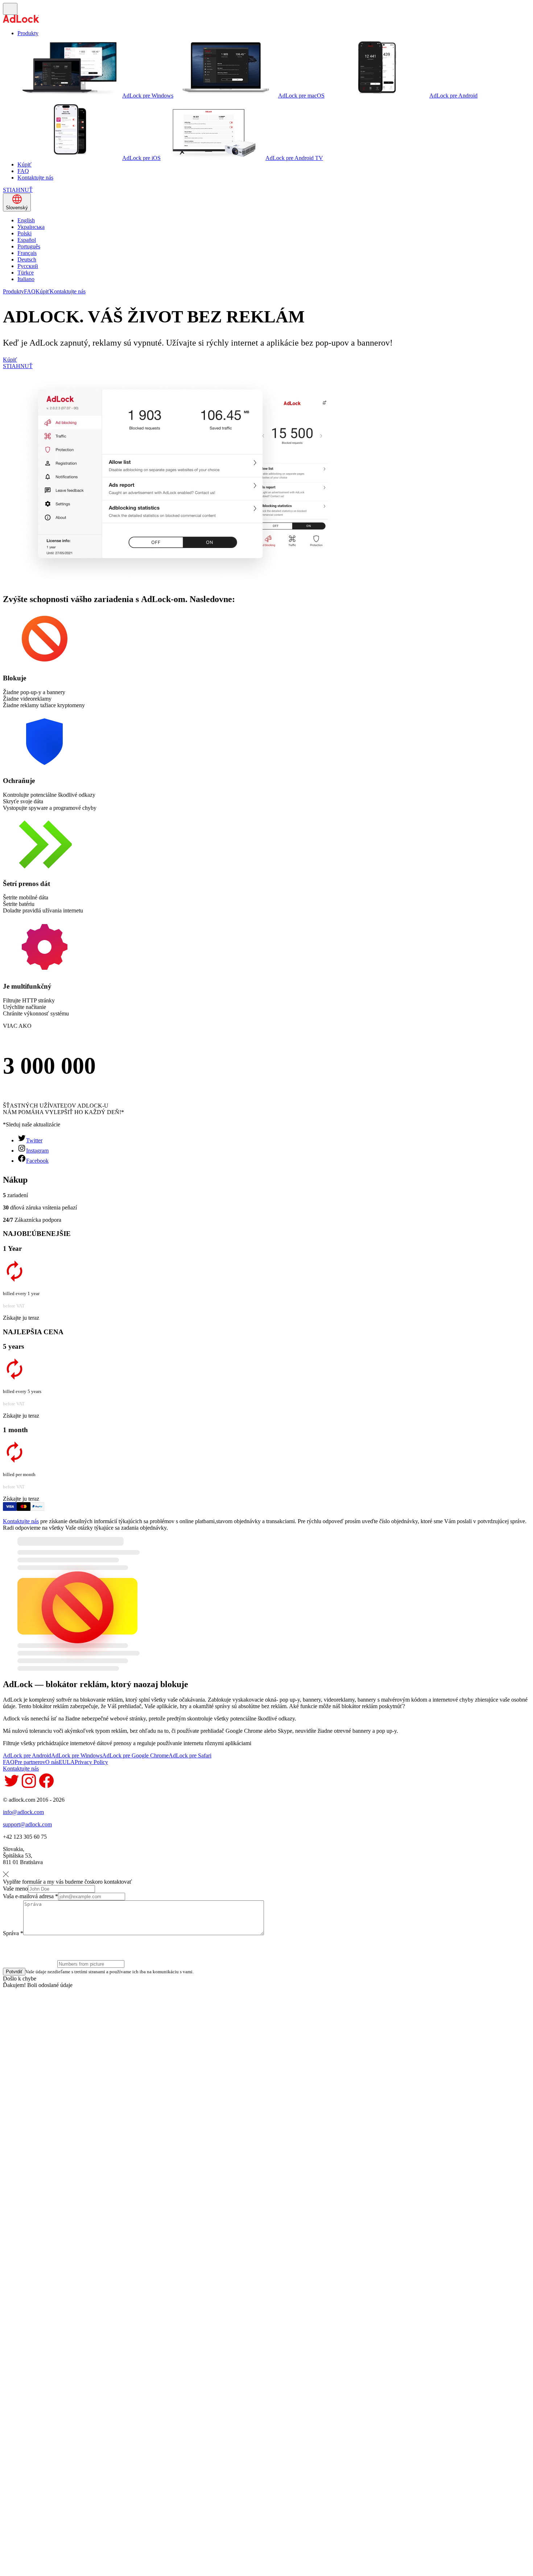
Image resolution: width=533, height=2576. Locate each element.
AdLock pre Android (453, 96)
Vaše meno (15, 1889)
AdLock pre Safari (190, 1755)
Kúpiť (24, 164)
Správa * (13, 1933)
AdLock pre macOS (301, 96)
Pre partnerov (30, 1762)
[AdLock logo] (21, 21)
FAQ (23, 171)
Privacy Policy (91, 1762)
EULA (67, 1762)
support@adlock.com (27, 1824)
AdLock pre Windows (148, 96)
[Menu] (10, 9)
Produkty (28, 33)
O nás (52, 1762)
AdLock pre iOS (141, 158)
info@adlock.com (23, 1812)
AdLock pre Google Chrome (135, 1755)
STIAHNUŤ (18, 190)
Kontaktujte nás (35, 178)
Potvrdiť (14, 1972)
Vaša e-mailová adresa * (30, 1896)
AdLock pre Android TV (294, 158)
